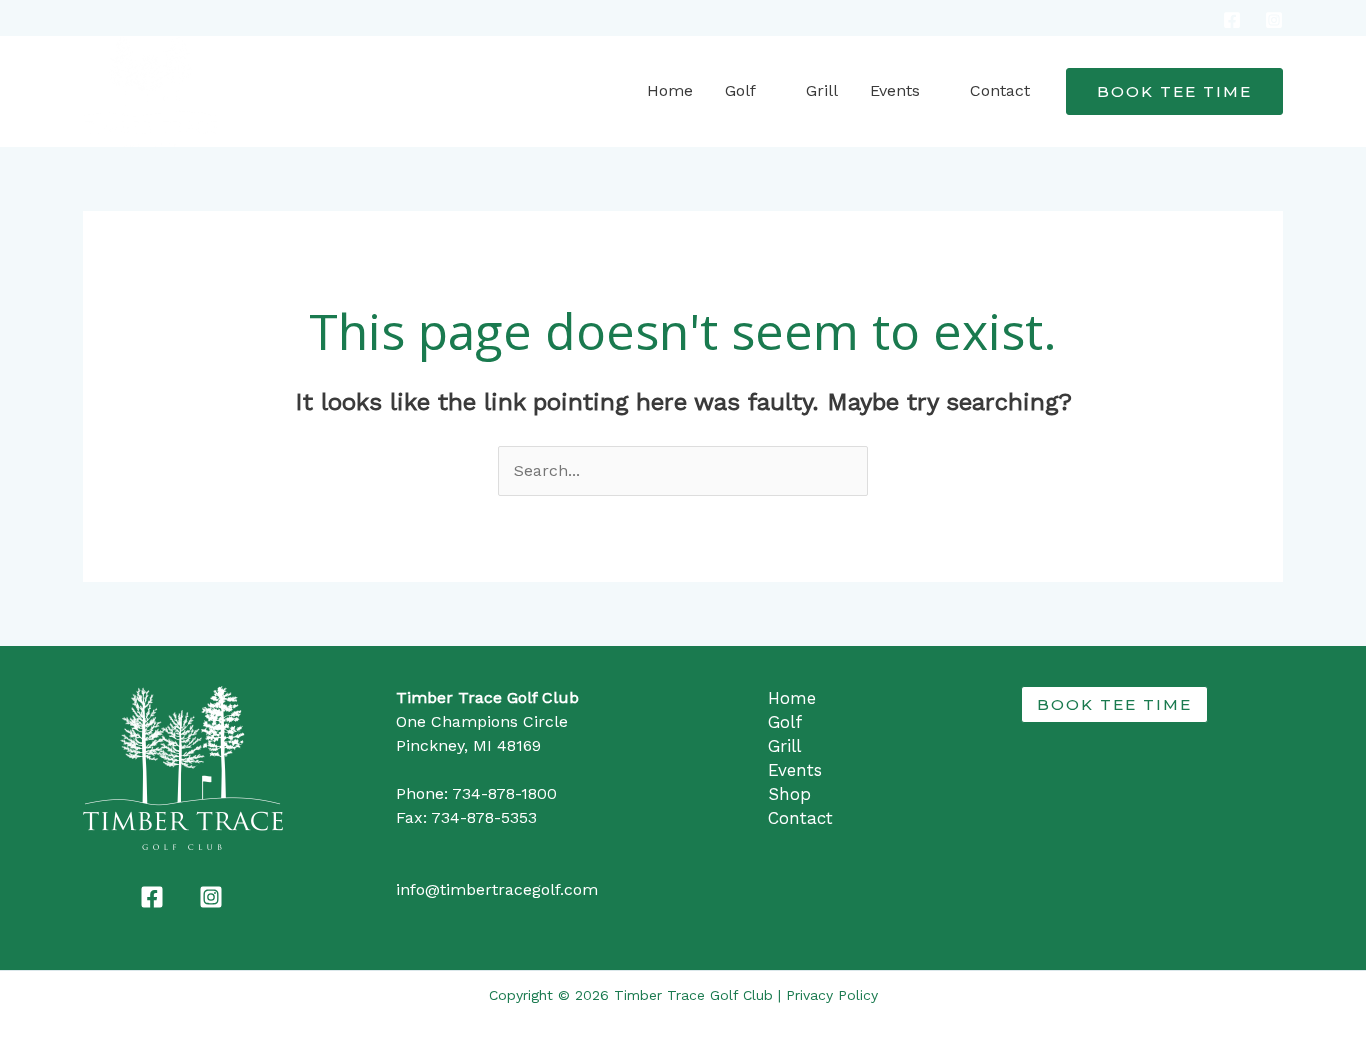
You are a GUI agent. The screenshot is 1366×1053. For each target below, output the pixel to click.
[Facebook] (1232, 20)
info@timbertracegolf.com (497, 889)
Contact (1000, 90)
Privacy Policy (832, 995)
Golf (740, 90)
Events (895, 90)
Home (670, 90)
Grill (822, 90)
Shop (789, 794)
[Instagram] (1274, 20)
